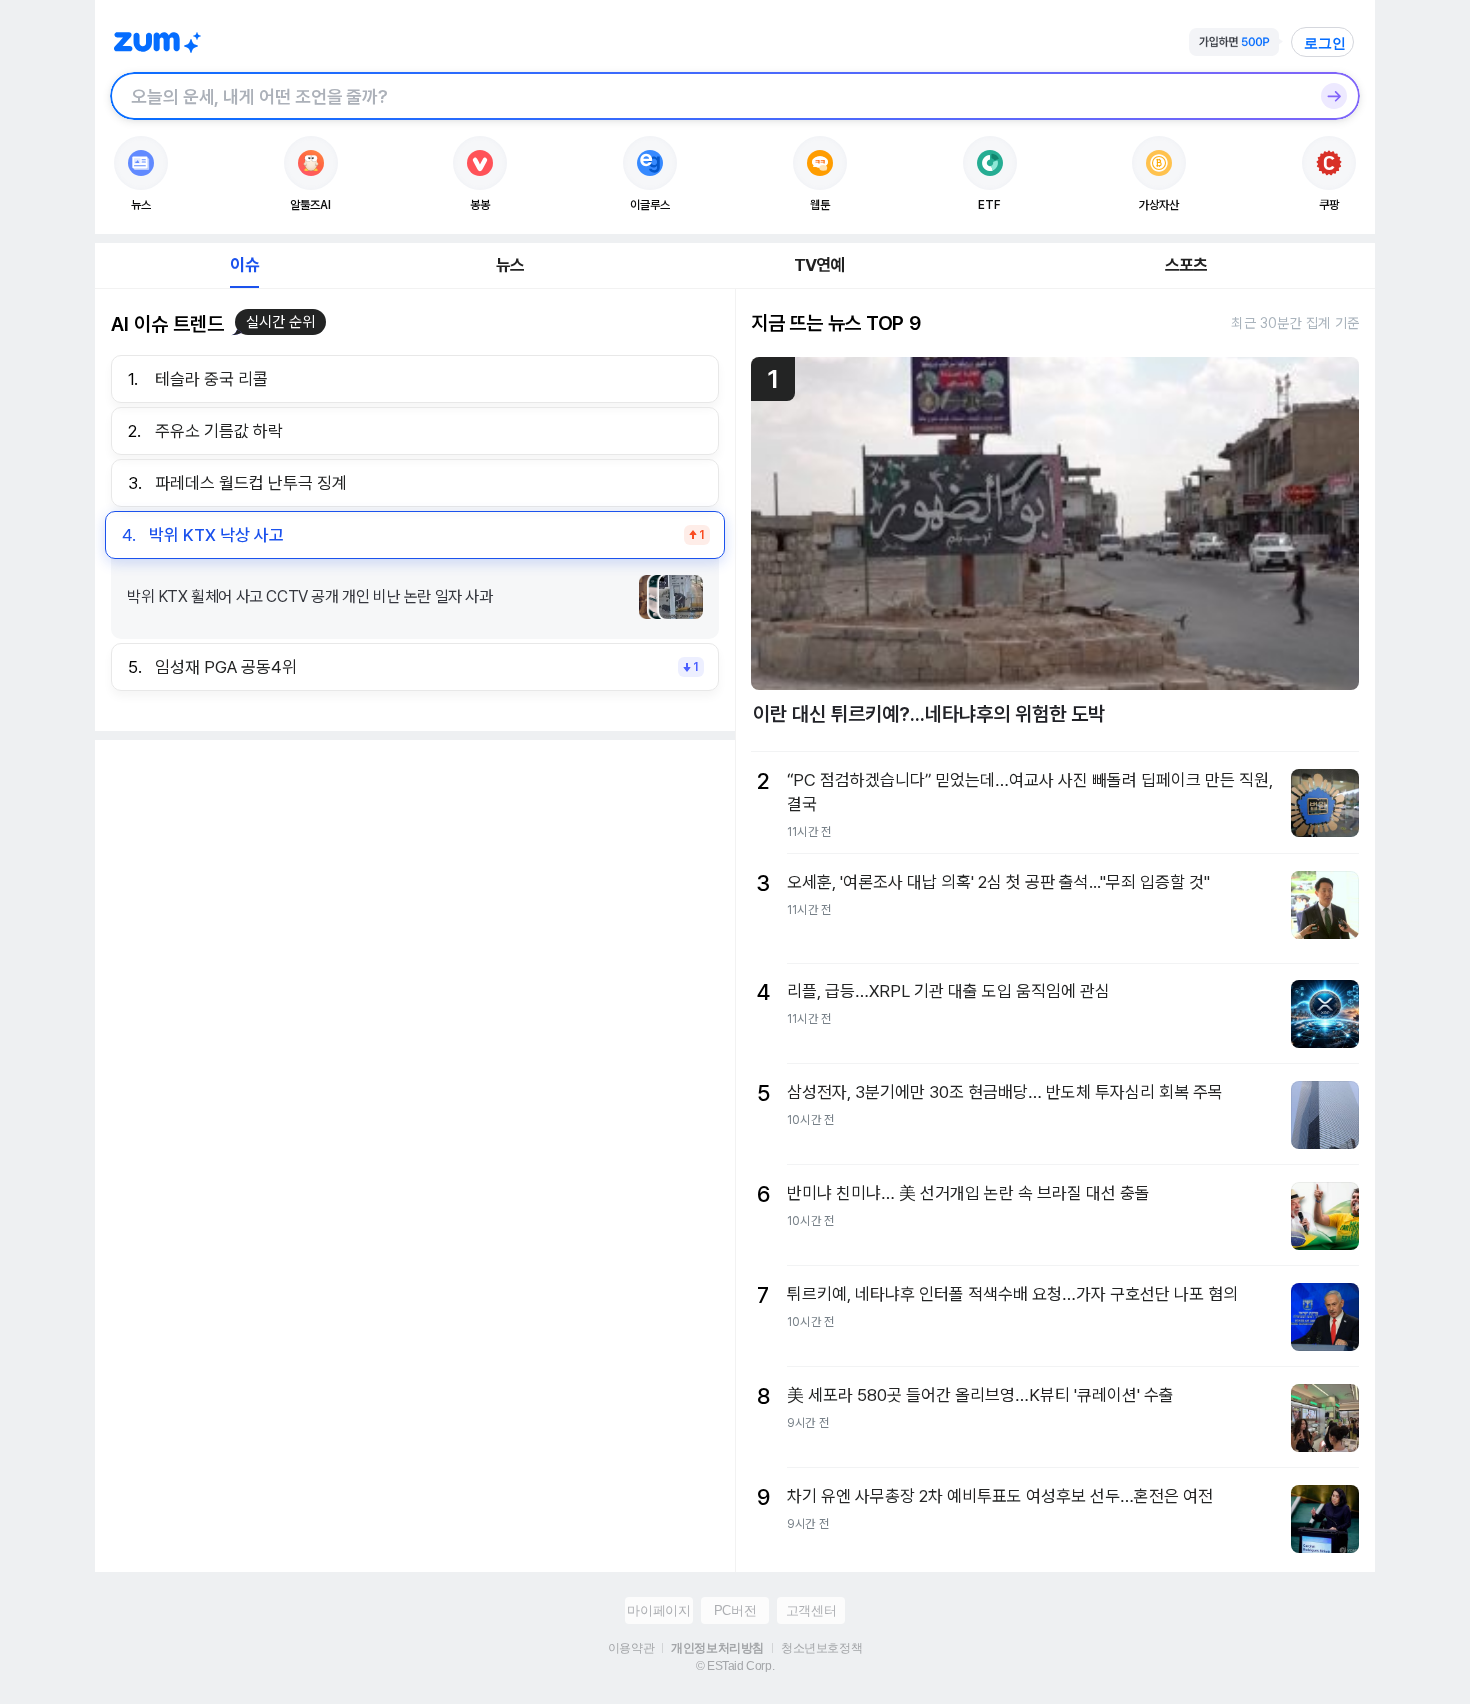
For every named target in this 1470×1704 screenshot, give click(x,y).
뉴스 (510, 265)
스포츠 (1186, 265)
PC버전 (735, 1610)
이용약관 (631, 1648)
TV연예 (819, 265)
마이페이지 (658, 1610)
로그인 (1325, 43)
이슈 (244, 265)
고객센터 (811, 1610)
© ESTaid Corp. (735, 1666)
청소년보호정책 (821, 1648)
